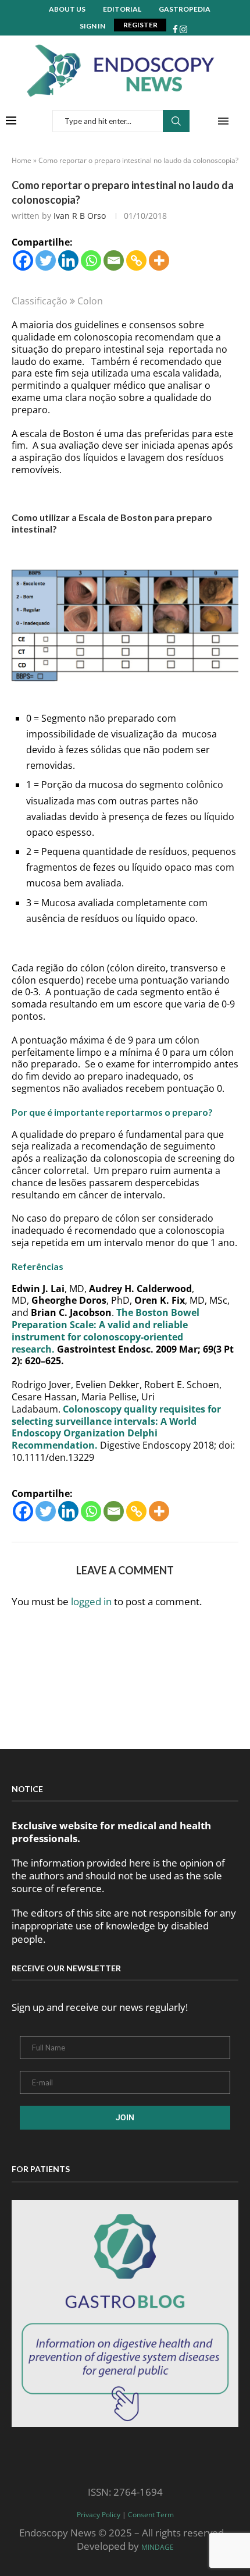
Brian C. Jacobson (71, 1312)
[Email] (114, 260)
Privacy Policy (99, 2515)
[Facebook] (175, 29)
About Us (67, 9)
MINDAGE (158, 2547)
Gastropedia (185, 9)
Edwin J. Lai (38, 1289)
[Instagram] (183, 29)
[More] (159, 260)
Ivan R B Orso (80, 216)
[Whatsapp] (91, 260)
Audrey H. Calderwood (140, 1289)
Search (176, 121)
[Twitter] (46, 260)
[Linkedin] (68, 260)
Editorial (122, 9)
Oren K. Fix (160, 1300)
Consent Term (151, 2515)
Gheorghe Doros (69, 1300)
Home (22, 160)
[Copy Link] (136, 260)
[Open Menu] (223, 121)
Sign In (92, 26)
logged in (91, 1601)
